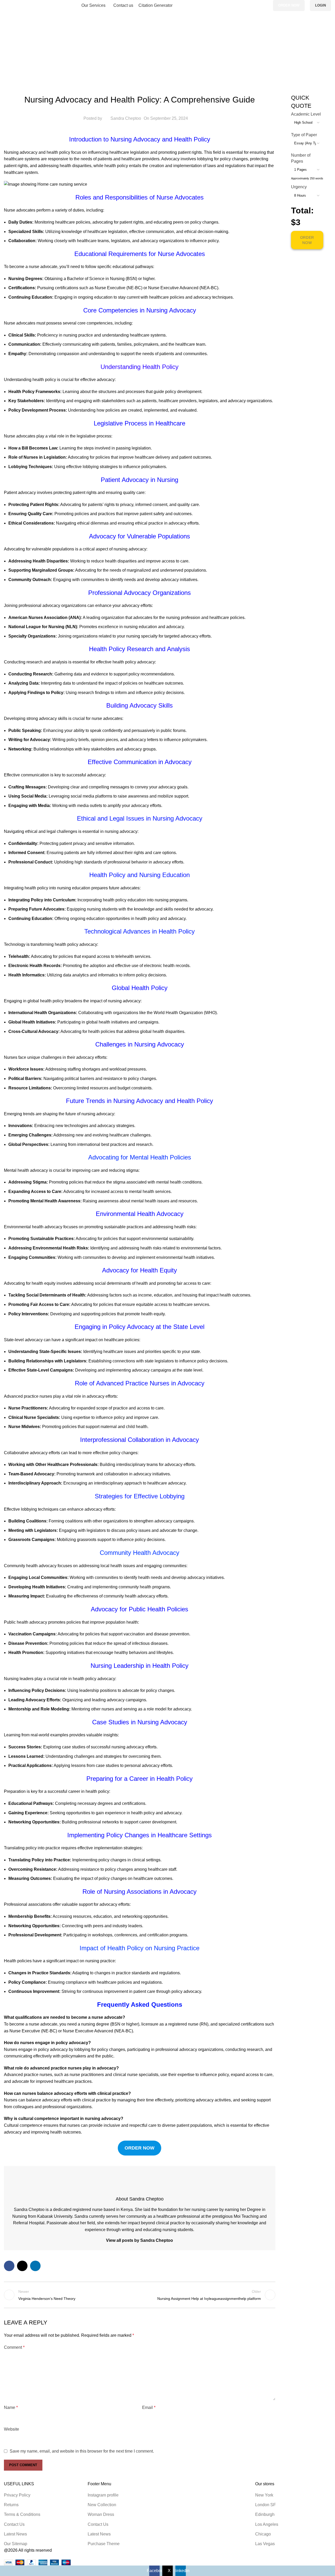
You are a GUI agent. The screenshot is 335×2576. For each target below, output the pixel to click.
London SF (266, 2505)
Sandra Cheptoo (126, 118)
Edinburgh (265, 2514)
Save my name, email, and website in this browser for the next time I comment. (82, 2451)
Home (10, 54)
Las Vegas (265, 2544)
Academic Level (306, 114)
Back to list (140, 2295)
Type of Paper (304, 135)
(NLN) (71, 627)
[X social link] (259, 6)
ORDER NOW (289, 5)
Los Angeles (267, 2524)
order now (139, 2148)
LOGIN (320, 5)
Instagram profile (103, 2495)
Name (11, 2407)
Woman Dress (101, 2514)
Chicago (263, 2534)
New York (264, 2495)
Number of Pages (301, 158)
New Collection (102, 2505)
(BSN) (131, 279)
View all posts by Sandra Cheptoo (139, 2240)
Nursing (28, 54)
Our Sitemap (16, 2544)
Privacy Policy (17, 2495)
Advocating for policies (89, 457)
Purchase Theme (104, 2544)
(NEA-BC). (209, 288)
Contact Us (14, 2524)
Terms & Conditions (22, 2514)
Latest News (15, 2534)
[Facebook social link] (253, 6)
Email (149, 2407)
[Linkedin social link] (265, 6)
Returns (11, 2505)
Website (12, 2429)
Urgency (299, 187)
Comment (14, 2347)
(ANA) (75, 618)
